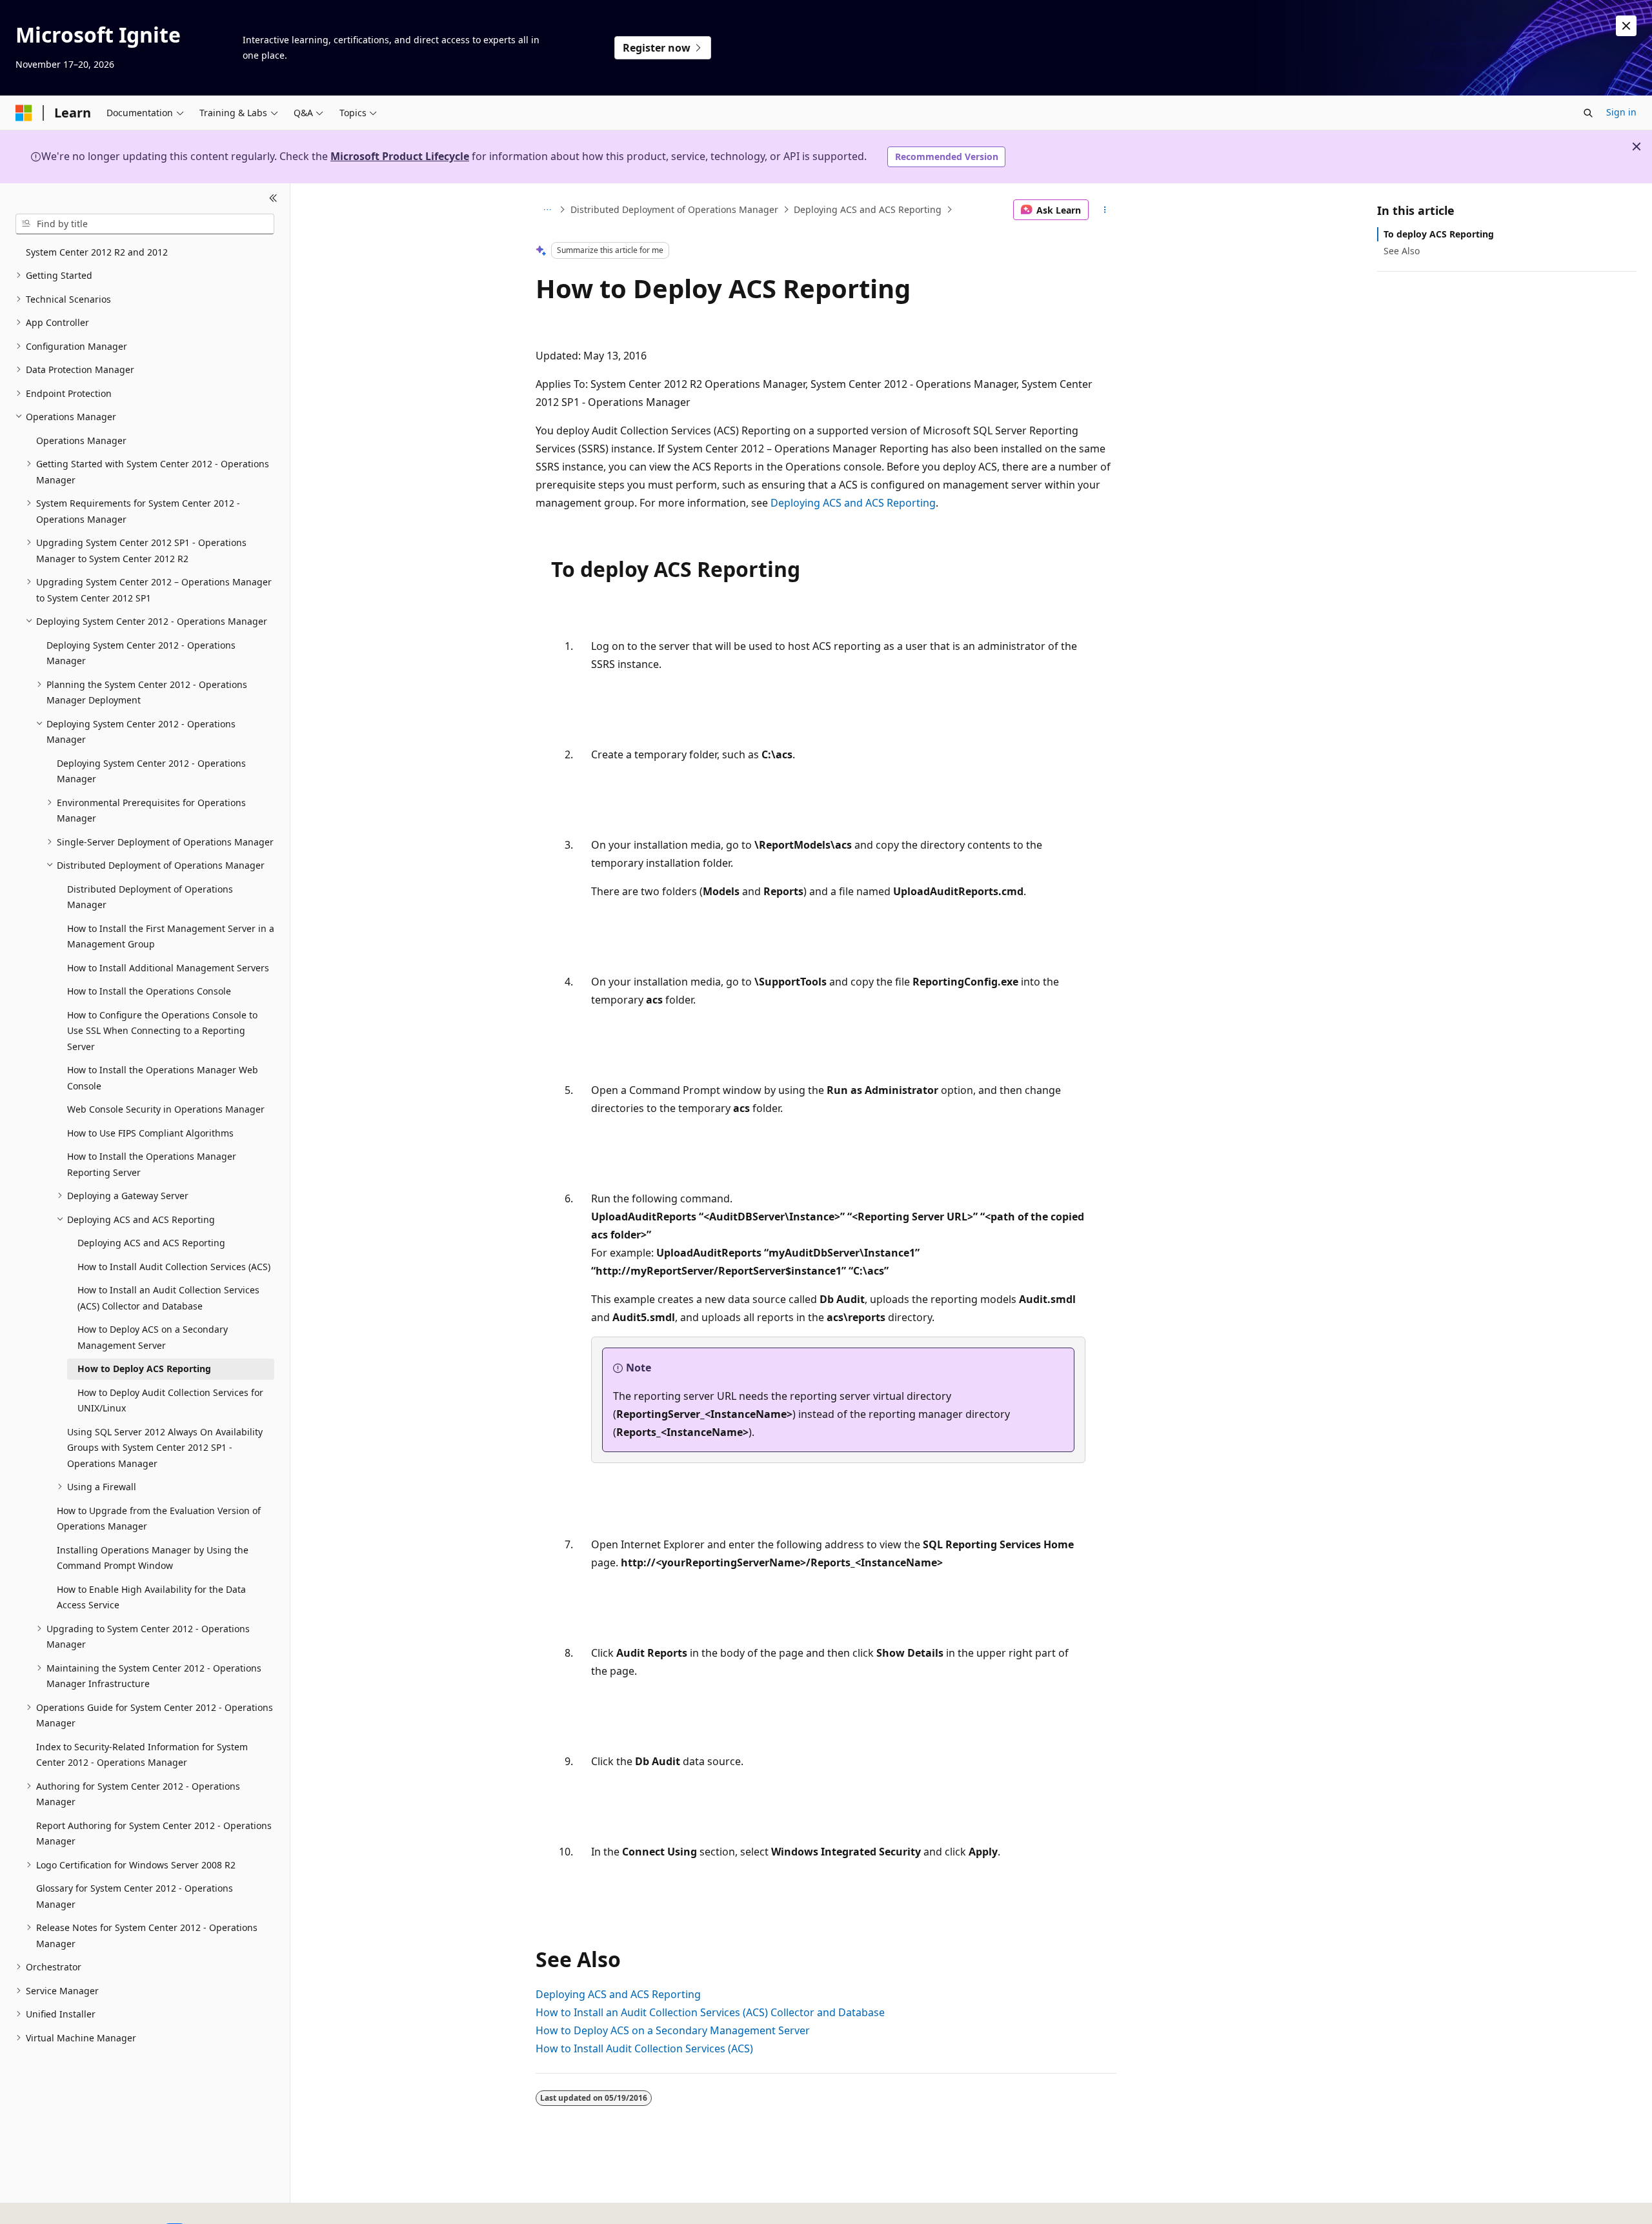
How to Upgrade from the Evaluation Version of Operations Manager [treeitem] (159, 1519)
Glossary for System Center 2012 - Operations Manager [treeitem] (135, 1896)
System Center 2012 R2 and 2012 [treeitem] (97, 252)
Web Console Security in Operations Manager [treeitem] (166, 1109)
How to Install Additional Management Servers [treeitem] (168, 968)
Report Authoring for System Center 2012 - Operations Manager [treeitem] (154, 1834)
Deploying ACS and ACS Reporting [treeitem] (151, 1243)
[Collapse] (273, 199)
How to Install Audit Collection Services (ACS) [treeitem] (174, 1267)
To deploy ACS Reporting (1439, 234)
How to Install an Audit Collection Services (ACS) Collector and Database (710, 2012)
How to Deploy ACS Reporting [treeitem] (144, 1369)
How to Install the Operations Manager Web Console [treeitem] (163, 1078)
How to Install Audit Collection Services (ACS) (644, 2048)
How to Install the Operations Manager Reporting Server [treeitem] (152, 1164)
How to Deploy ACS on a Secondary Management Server (673, 2030)
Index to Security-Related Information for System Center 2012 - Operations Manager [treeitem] (142, 1755)
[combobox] (145, 224)
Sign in (1621, 112)
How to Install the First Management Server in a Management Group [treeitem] (171, 936)
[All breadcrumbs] (547, 210)
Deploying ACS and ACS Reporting (868, 209)
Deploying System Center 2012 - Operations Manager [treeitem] (141, 653)
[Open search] (1588, 113)
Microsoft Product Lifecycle (400, 156)
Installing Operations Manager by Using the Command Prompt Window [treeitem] (153, 1558)
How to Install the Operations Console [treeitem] (149, 991)
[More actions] (1105, 210)
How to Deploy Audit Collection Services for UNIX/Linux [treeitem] (170, 1400)
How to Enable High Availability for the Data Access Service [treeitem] (151, 1597)
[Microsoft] (24, 113)
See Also (1402, 251)
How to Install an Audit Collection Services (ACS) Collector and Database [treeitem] (168, 1298)
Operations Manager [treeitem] (81, 440)
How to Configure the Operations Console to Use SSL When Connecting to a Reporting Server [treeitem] (162, 1031)
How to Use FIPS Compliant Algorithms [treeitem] (150, 1133)
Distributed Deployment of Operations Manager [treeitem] (150, 897)
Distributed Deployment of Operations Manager (674, 209)
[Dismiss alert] (1626, 26)
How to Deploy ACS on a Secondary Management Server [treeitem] (153, 1337)
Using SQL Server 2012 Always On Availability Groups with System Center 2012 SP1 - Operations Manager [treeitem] (165, 1448)
